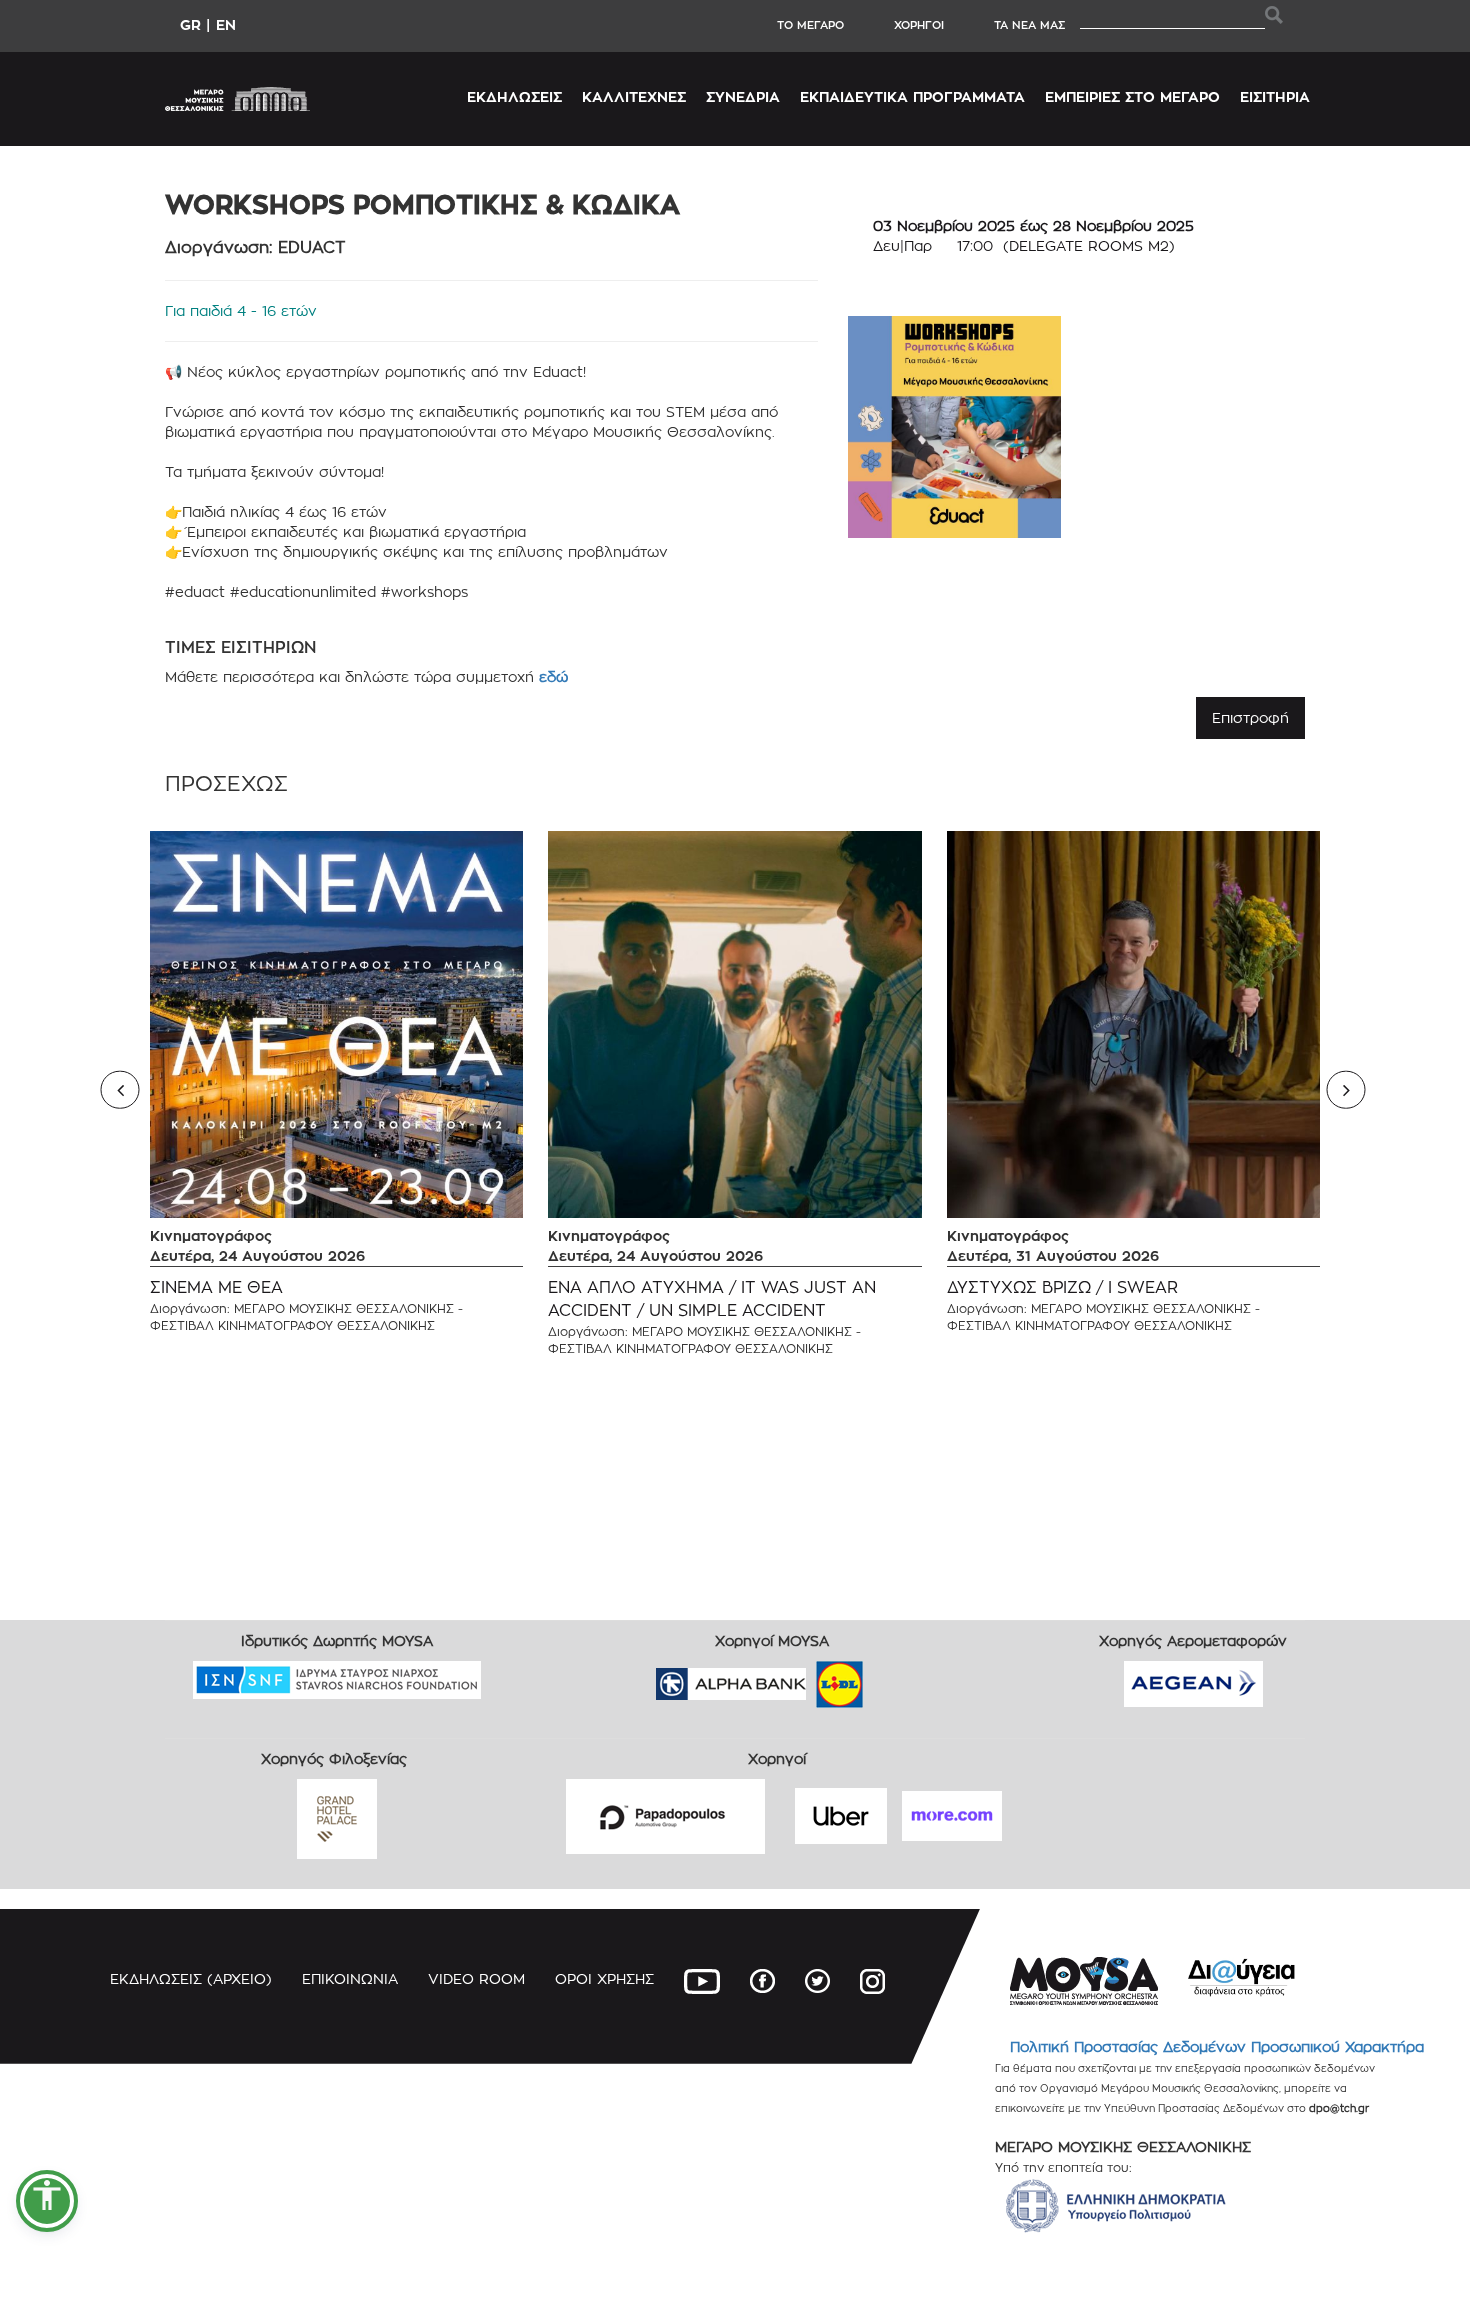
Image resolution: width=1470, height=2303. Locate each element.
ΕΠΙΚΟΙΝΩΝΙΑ (350, 1978)
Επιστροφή (1250, 717)
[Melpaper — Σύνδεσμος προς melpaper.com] (898, 1677)
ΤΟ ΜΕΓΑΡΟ (810, 25)
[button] (47, 2201)
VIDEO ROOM (476, 1978)
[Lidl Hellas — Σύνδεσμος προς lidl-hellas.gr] (811, 1677)
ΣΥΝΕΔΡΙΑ (743, 96)
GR (190, 24)
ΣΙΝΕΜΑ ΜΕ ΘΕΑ (216, 1287)
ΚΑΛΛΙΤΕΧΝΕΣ (634, 96)
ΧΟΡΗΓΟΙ (919, 25)
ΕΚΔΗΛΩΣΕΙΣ (514, 96)
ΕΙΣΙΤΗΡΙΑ (1275, 96)
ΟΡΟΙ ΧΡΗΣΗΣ (604, 1978)
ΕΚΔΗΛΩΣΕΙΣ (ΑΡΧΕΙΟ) (191, 1978)
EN (226, 24)
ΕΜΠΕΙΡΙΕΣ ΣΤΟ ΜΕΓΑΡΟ (1132, 96)
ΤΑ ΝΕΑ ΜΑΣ (1029, 25)
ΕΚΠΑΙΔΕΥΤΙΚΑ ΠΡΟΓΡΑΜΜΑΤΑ (912, 96)
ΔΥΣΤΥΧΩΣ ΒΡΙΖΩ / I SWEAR (1062, 1287)
